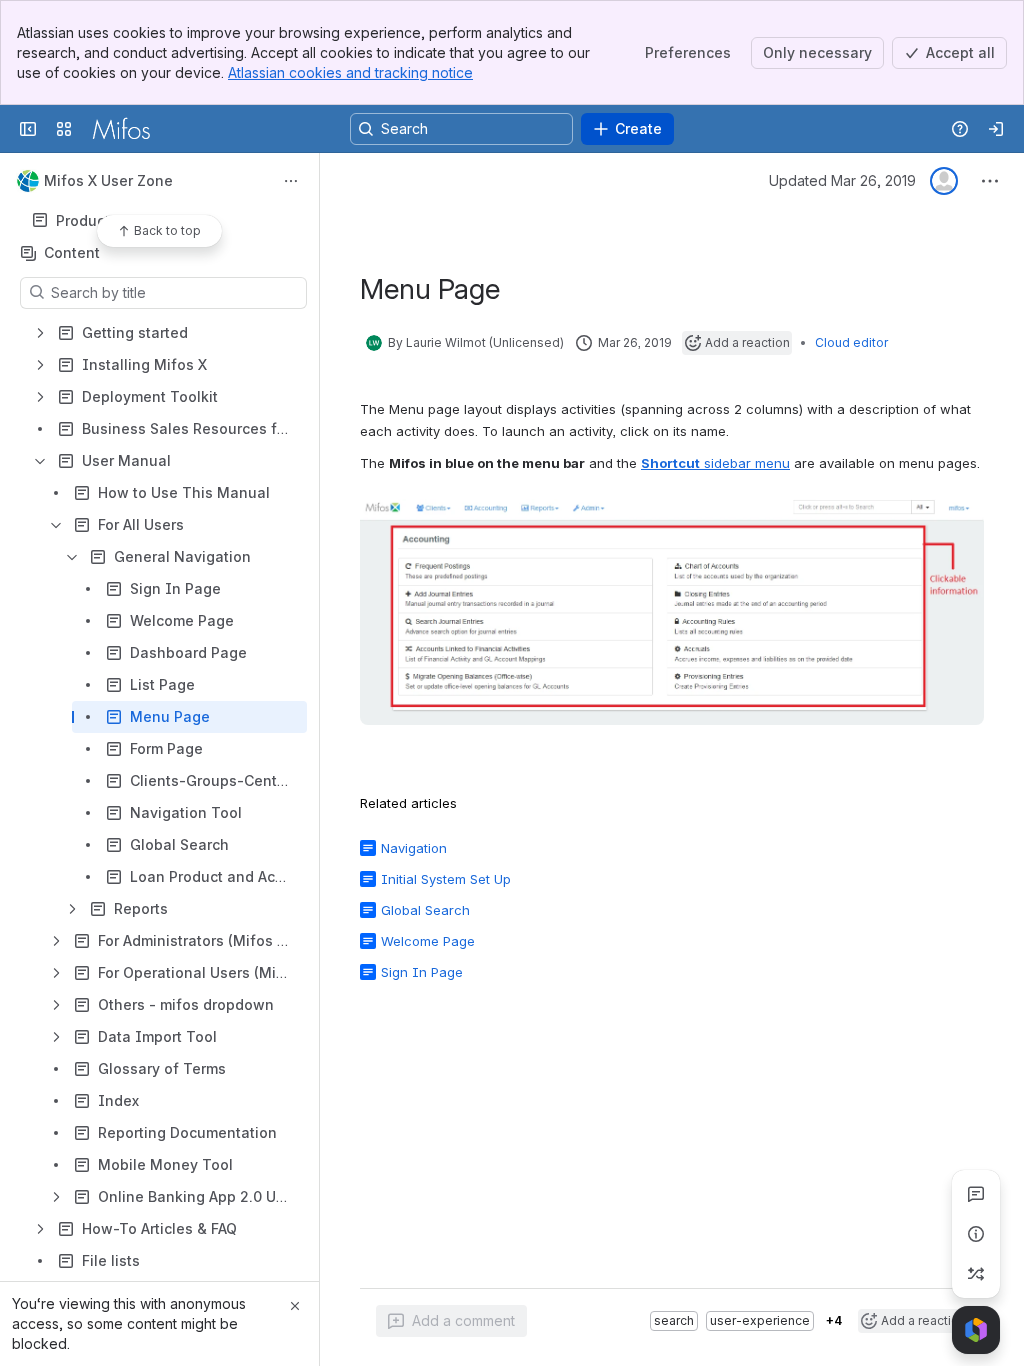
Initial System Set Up (446, 879)
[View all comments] (976, 1194)
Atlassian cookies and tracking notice (350, 72)
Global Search (425, 910)
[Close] (295, 1306)
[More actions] (291, 181)
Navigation (414, 848)
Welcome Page (428, 941)
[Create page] (976, 1274)
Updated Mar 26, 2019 (842, 180)
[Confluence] (121, 129)
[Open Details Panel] (976, 1234)
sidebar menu (715, 463)
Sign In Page (422, 972)
